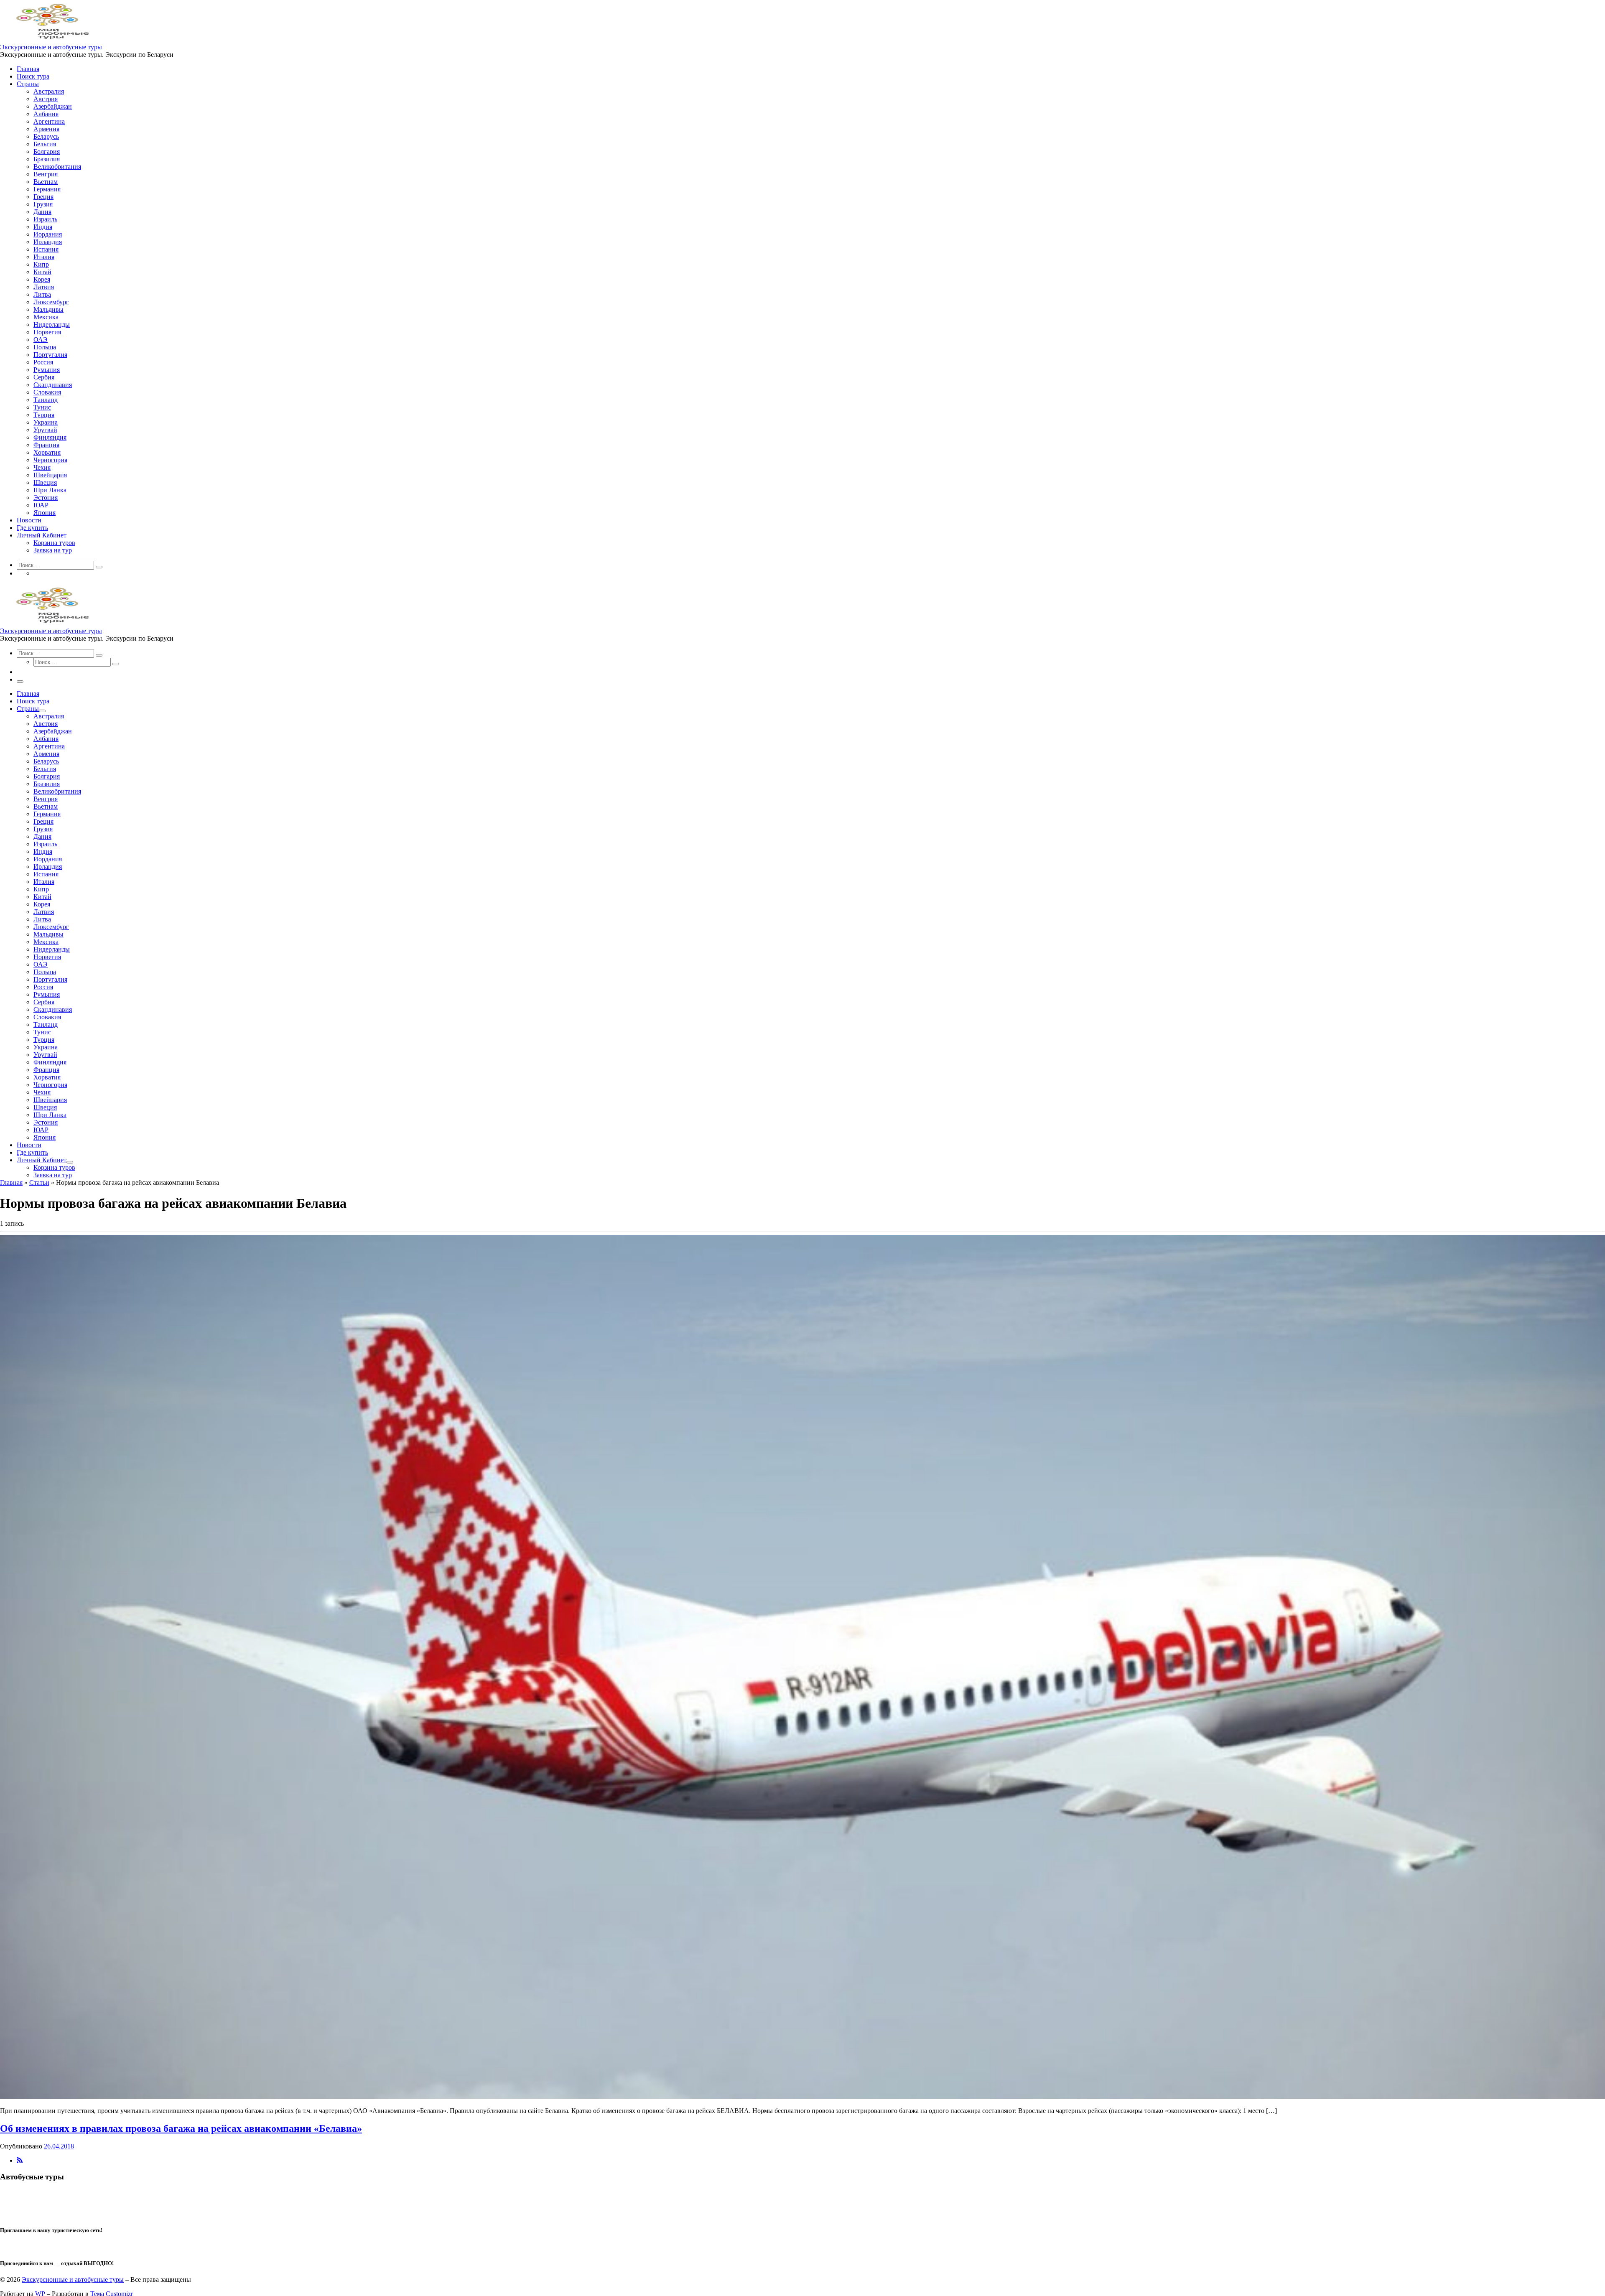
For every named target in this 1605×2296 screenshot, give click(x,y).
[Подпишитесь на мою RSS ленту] (20, 2160)
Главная (11, 1182)
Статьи (39, 1182)
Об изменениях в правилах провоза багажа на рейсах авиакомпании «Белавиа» (181, 2128)
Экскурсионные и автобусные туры (73, 2279)
